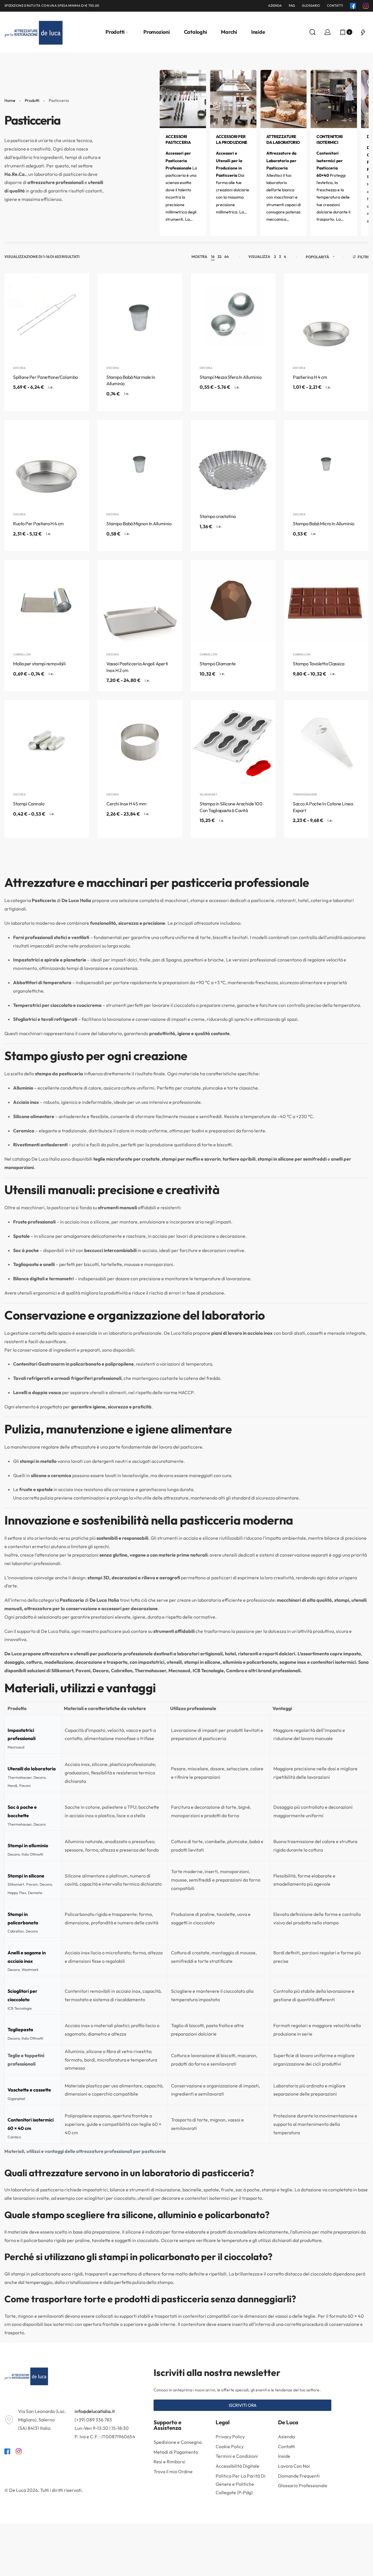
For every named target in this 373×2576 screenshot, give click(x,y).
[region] (186, 1930)
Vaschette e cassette (29, 2090)
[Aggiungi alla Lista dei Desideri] (75, 287)
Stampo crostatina (218, 516)
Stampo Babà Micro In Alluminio (324, 524)
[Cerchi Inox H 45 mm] (140, 742)
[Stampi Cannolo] (47, 742)
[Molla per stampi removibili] (47, 602)
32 (219, 257)
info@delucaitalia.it (95, 2411)
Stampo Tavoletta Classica (319, 664)
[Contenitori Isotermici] (334, 98)
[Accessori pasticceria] (183, 98)
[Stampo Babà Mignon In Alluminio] (140, 462)
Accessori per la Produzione (232, 139)
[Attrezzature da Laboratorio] (284, 98)
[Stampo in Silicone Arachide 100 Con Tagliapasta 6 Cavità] (233, 742)
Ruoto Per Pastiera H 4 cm (38, 524)
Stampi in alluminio (28, 1845)
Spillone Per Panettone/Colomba (45, 377)
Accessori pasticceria (178, 139)
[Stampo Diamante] (233, 602)
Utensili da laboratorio (32, 1769)
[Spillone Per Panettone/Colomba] (47, 316)
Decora (19, 368)
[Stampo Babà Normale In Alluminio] (140, 316)
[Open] (363, 32)
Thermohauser (305, 795)
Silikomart (209, 795)
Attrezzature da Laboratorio (283, 139)
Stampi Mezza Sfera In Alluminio (231, 377)
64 (227, 257)
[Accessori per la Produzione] (233, 98)
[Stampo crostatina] (233, 462)
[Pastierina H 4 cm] (326, 316)
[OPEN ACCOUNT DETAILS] (328, 32)
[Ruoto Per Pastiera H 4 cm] (47, 462)
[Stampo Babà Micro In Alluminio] (326, 462)
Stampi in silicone (26, 1876)
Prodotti (32, 100)
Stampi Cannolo (29, 804)
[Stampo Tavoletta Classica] (326, 602)
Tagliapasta (20, 2030)
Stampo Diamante (218, 664)
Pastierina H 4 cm (310, 377)
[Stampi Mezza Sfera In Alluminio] (233, 316)
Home (10, 100)
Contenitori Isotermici (330, 139)
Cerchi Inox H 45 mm (126, 804)
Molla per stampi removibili (39, 664)
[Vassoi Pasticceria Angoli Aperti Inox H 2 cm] (140, 602)
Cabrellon (22, 655)
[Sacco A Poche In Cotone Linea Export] (326, 742)
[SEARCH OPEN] (312, 32)
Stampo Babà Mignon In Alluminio (139, 524)
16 (213, 257)
